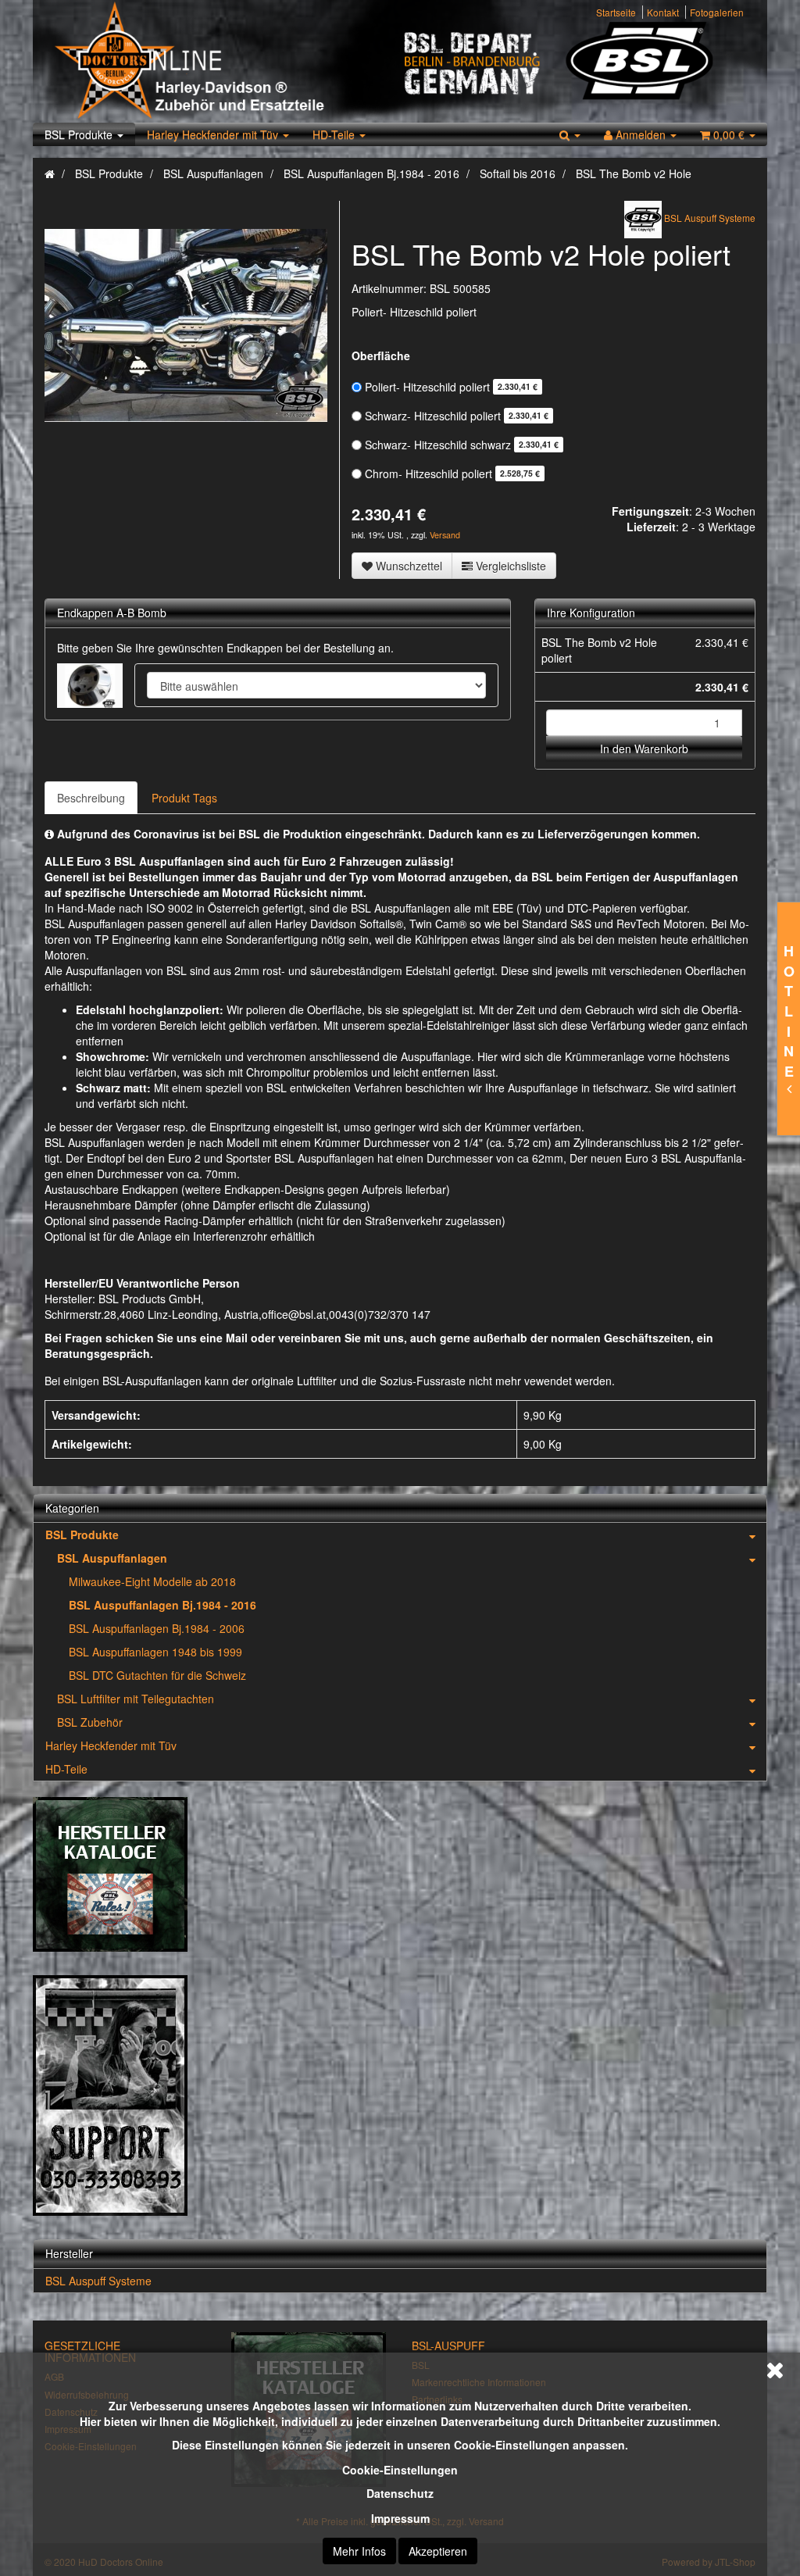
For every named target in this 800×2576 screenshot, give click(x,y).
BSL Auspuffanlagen (112, 1558)
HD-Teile (335, 134)
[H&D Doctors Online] (222, 61)
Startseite (616, 12)
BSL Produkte (80, 134)
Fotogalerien (717, 12)
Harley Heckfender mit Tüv (214, 134)
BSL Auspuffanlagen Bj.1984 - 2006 (157, 1628)
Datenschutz (400, 2493)
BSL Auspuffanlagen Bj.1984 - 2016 (162, 1605)
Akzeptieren (438, 2551)
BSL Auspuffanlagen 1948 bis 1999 (155, 1652)
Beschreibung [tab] (91, 798)
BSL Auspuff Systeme (98, 2281)
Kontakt (663, 12)
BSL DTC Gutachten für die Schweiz (157, 1675)
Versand (445, 535)
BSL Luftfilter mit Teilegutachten (136, 1699)
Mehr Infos (359, 2551)
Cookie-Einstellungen (400, 2470)
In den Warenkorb (644, 749)
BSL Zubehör (90, 1722)
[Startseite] (50, 173)
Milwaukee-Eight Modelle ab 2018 (152, 1581)
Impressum (400, 2518)
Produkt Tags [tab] (184, 798)
